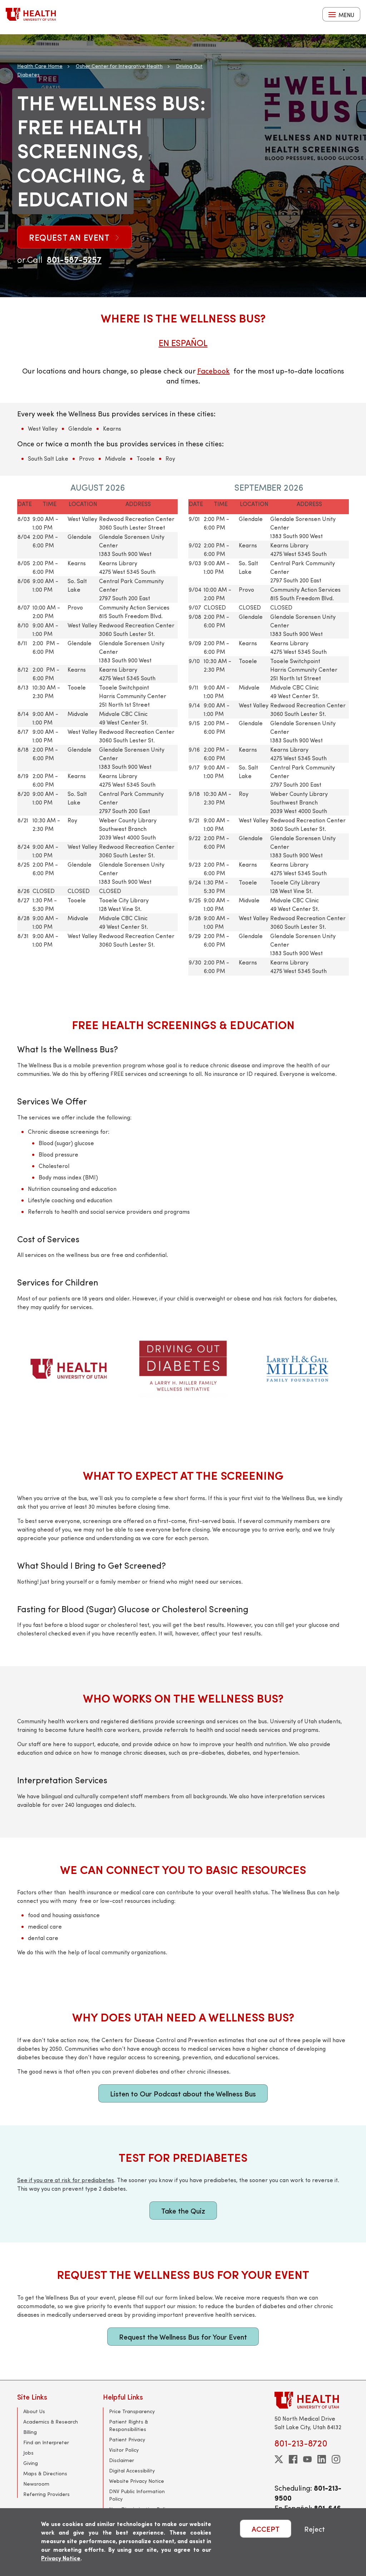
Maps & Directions (45, 2473)
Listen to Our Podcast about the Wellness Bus (183, 2093)
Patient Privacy (127, 2439)
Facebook (214, 370)
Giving (31, 2463)
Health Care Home (40, 66)
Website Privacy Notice (137, 2481)
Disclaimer (122, 2460)
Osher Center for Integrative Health (119, 66)
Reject (315, 2529)
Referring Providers (46, 2494)
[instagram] (336, 2459)
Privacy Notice (61, 2558)
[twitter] (279, 2459)
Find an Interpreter (46, 2442)
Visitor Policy (124, 2450)
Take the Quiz (183, 2211)
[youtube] (307, 2459)
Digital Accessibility (132, 2470)
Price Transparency (132, 2411)
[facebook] (293, 2459)
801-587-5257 (74, 259)
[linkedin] (322, 2459)
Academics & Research (51, 2422)
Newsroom (36, 2484)
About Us (34, 2411)
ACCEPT (266, 2529)
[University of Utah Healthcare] (312, 2400)
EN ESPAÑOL (183, 342)
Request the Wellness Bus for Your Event (183, 2337)
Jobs (28, 2453)
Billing (30, 2432)
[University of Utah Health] (31, 14)
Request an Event (70, 237)
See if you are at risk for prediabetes (66, 2180)
